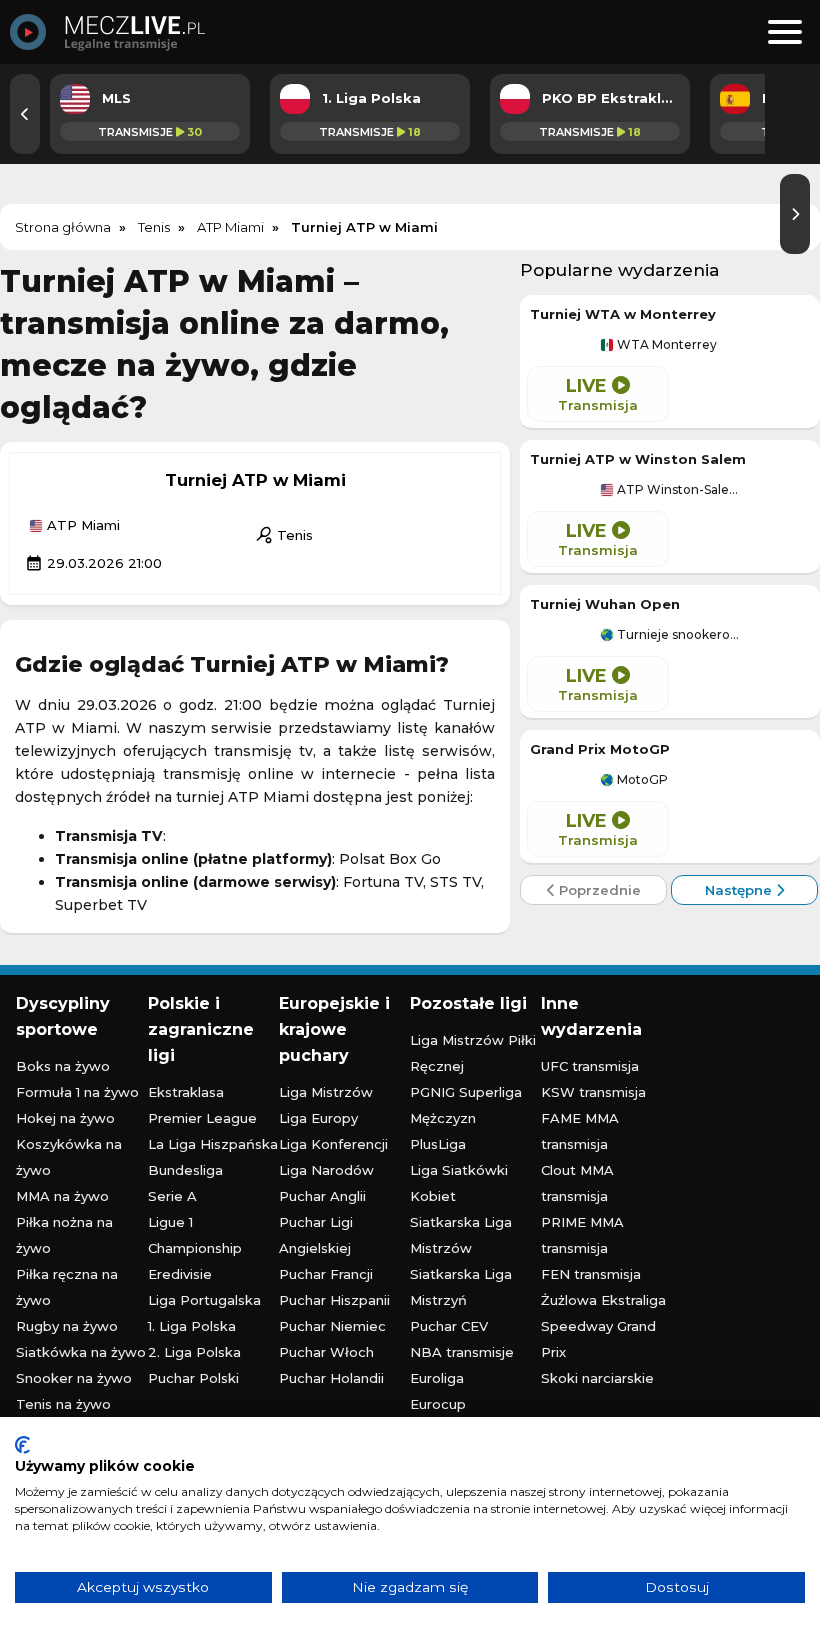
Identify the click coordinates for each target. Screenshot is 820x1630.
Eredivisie (180, 1274)
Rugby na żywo (67, 1326)
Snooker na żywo (74, 1378)
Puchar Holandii (331, 1378)
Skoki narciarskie (597, 1378)
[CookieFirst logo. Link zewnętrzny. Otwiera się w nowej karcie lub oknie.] (22, 1445)
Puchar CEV (449, 1326)
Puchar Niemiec (332, 1326)
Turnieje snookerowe (677, 635)
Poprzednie (598, 890)
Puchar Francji (326, 1274)
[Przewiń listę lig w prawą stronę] (795, 214)
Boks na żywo (63, 1066)
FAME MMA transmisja (580, 1131)
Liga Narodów (326, 1170)
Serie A (172, 1196)
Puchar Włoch (326, 1352)
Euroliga (437, 1378)
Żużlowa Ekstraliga (603, 1300)
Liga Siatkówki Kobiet (459, 1183)
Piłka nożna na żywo (64, 1235)
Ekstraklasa (186, 1092)
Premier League (202, 1118)
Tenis (284, 535)
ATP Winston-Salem (677, 490)
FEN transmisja (591, 1274)
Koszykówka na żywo (69, 1157)
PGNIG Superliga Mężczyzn (466, 1105)
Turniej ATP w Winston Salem (638, 459)
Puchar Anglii (322, 1196)
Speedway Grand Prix (598, 1339)
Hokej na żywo (65, 1118)
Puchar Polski (193, 1378)
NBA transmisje (462, 1352)
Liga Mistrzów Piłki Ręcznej (473, 1053)
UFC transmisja (590, 1066)
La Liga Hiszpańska (213, 1144)
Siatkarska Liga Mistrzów (461, 1235)
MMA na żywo (62, 1196)
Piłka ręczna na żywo (67, 1287)
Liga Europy (318, 1118)
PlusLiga (438, 1144)
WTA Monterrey (665, 345)
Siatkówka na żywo (81, 1352)
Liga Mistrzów (326, 1092)
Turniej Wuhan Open (605, 604)
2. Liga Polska (194, 1352)
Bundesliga (185, 1170)
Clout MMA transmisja (577, 1183)
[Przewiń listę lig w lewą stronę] (25, 114)
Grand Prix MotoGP (600, 749)
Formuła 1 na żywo (77, 1092)
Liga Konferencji (333, 1144)
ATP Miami (81, 526)
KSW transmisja (593, 1092)
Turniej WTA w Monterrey (623, 314)
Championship (195, 1248)
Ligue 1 (170, 1222)
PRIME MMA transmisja (582, 1235)
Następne (740, 890)
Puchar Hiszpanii (334, 1300)
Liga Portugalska (204, 1300)
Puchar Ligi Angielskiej (316, 1235)
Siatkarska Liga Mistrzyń (461, 1287)
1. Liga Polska (192, 1326)
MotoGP (641, 780)
